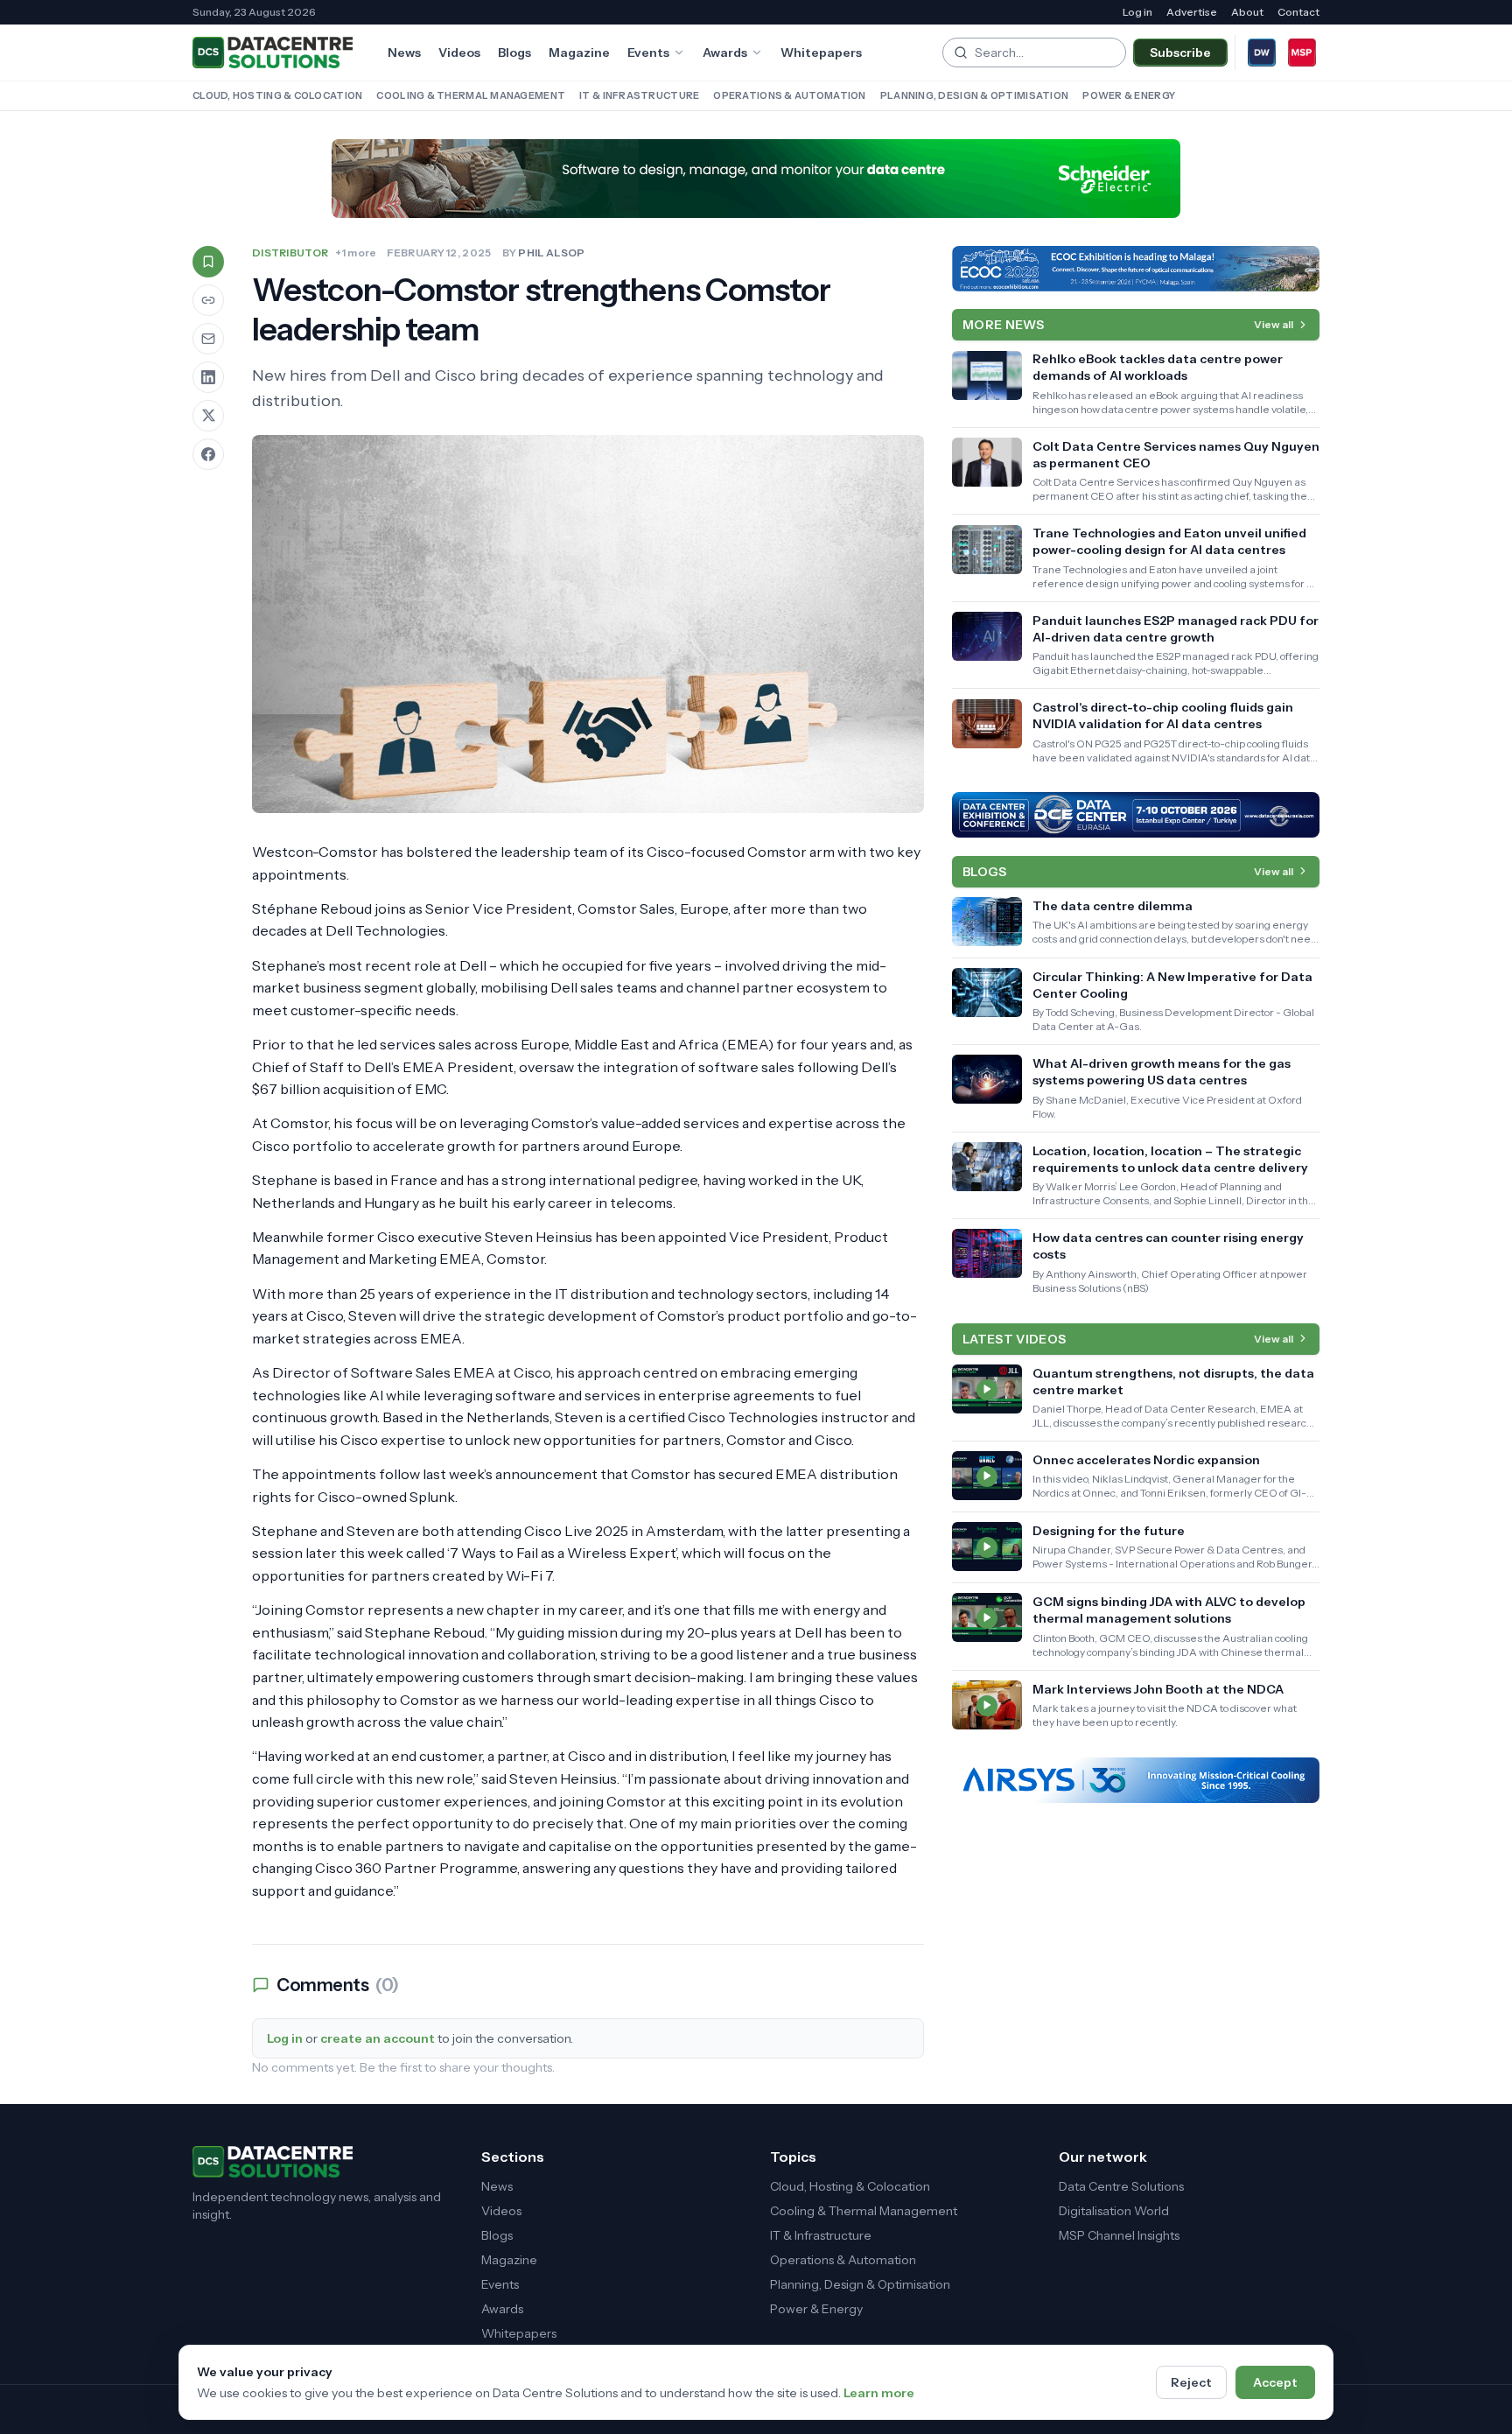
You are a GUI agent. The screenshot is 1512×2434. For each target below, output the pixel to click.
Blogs (514, 53)
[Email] (208, 339)
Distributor (290, 253)
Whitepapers (821, 53)
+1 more (356, 253)
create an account (378, 2038)
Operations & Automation (789, 95)
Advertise (1192, 12)
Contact (1298, 12)
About (1247, 12)
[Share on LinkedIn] (208, 377)
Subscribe (1180, 53)
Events (648, 53)
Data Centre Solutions (1121, 2186)
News (404, 53)
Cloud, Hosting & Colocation (277, 95)
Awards (725, 53)
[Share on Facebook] (208, 454)
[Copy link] (208, 300)
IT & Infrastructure (639, 95)
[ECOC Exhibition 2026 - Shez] (1136, 269)
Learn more (879, 2393)
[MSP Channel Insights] (1302, 53)
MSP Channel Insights (1119, 2235)
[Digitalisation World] (1262, 53)
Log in (1137, 12)
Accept (1275, 2382)
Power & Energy (1129, 95)
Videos (459, 53)
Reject (1191, 2382)
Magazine (579, 53)
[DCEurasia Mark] (1136, 815)
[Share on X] (208, 416)
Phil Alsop (551, 253)
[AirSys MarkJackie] (1136, 1780)
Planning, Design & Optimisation (975, 95)
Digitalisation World (1114, 2211)
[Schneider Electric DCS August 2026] (756, 179)
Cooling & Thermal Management (471, 95)
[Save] (208, 262)
